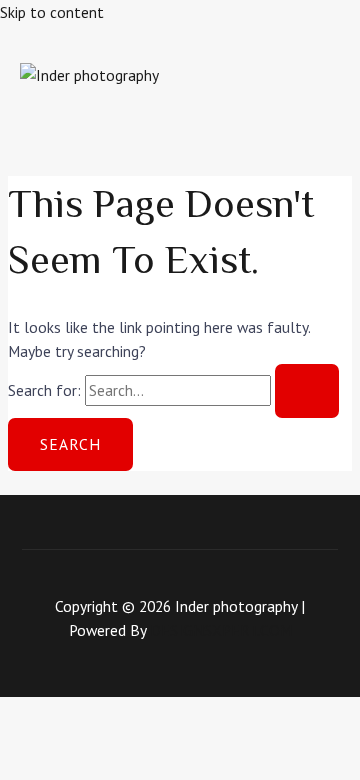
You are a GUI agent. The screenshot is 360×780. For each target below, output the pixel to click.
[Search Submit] (307, 391)
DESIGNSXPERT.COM (221, 630)
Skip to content (52, 12)
